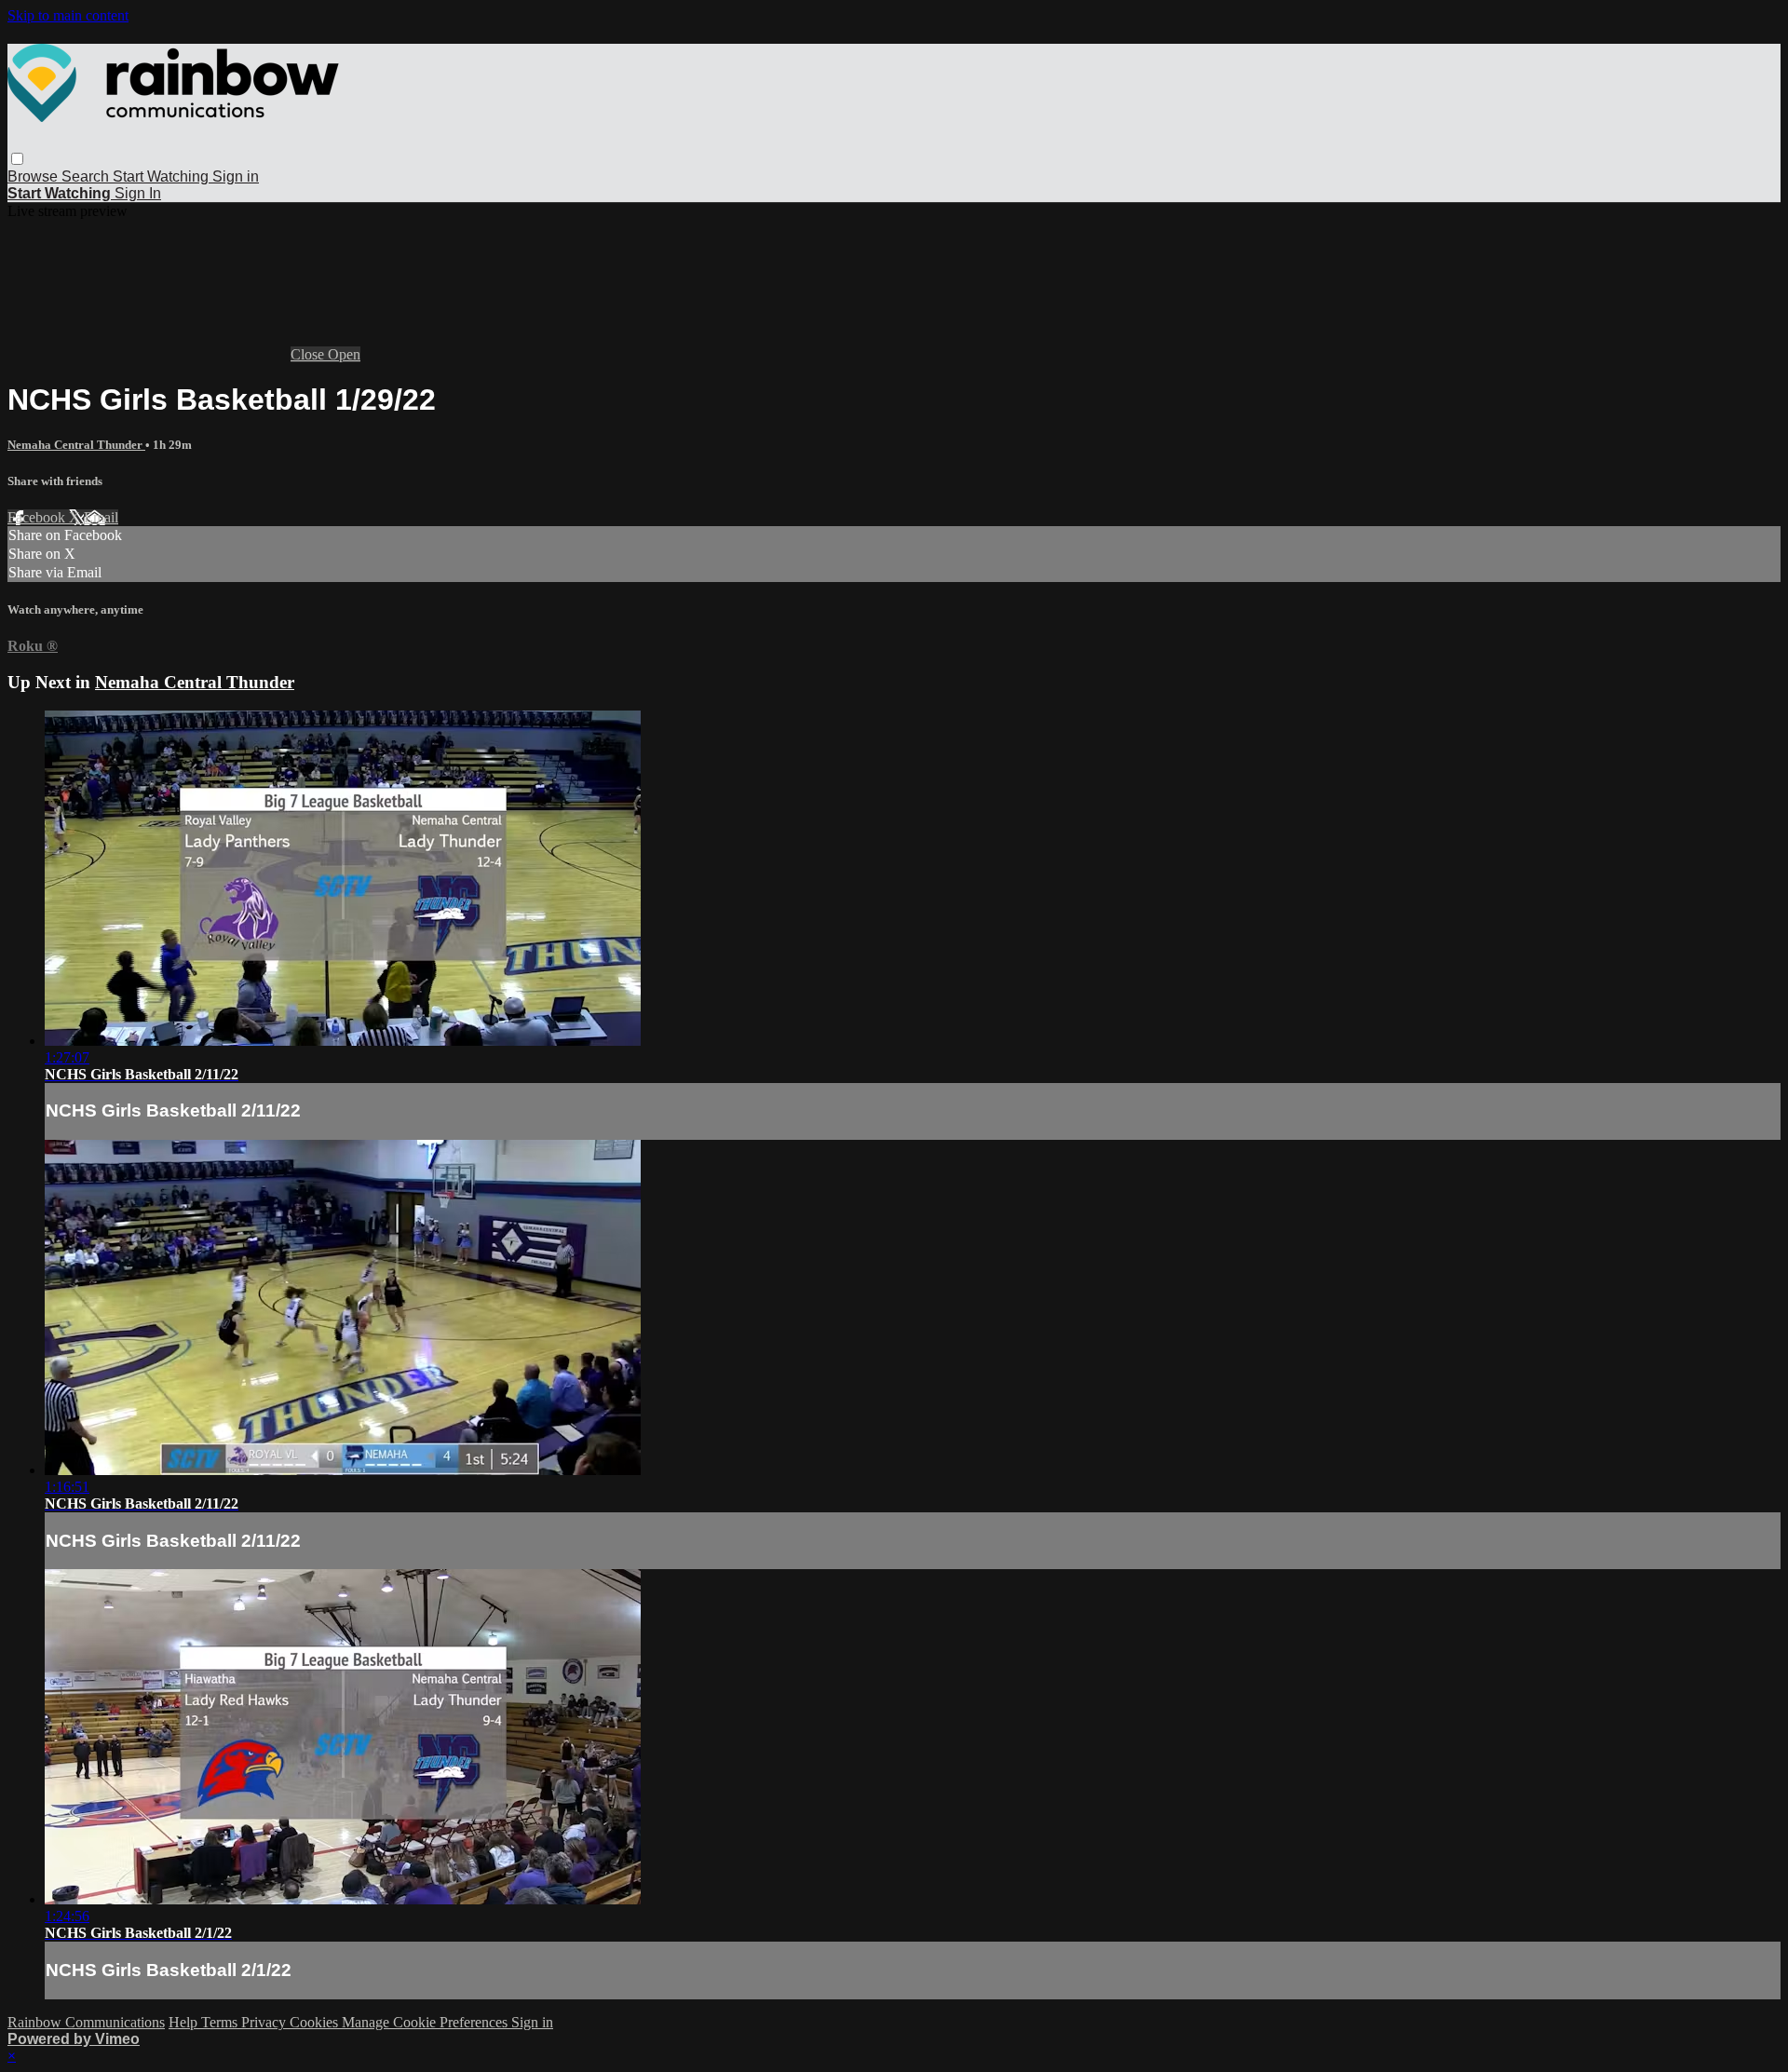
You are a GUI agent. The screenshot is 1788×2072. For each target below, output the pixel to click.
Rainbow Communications (86, 2022)
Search (87, 176)
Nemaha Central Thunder (76, 445)
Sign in (236, 176)
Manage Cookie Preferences (427, 2022)
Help (185, 2022)
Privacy (265, 2022)
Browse (34, 176)
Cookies (316, 2022)
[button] (17, 159)
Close (309, 354)
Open (344, 354)
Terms (221, 2022)
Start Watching (163, 176)
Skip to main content (68, 15)
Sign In (138, 193)
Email (101, 517)
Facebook (38, 517)
